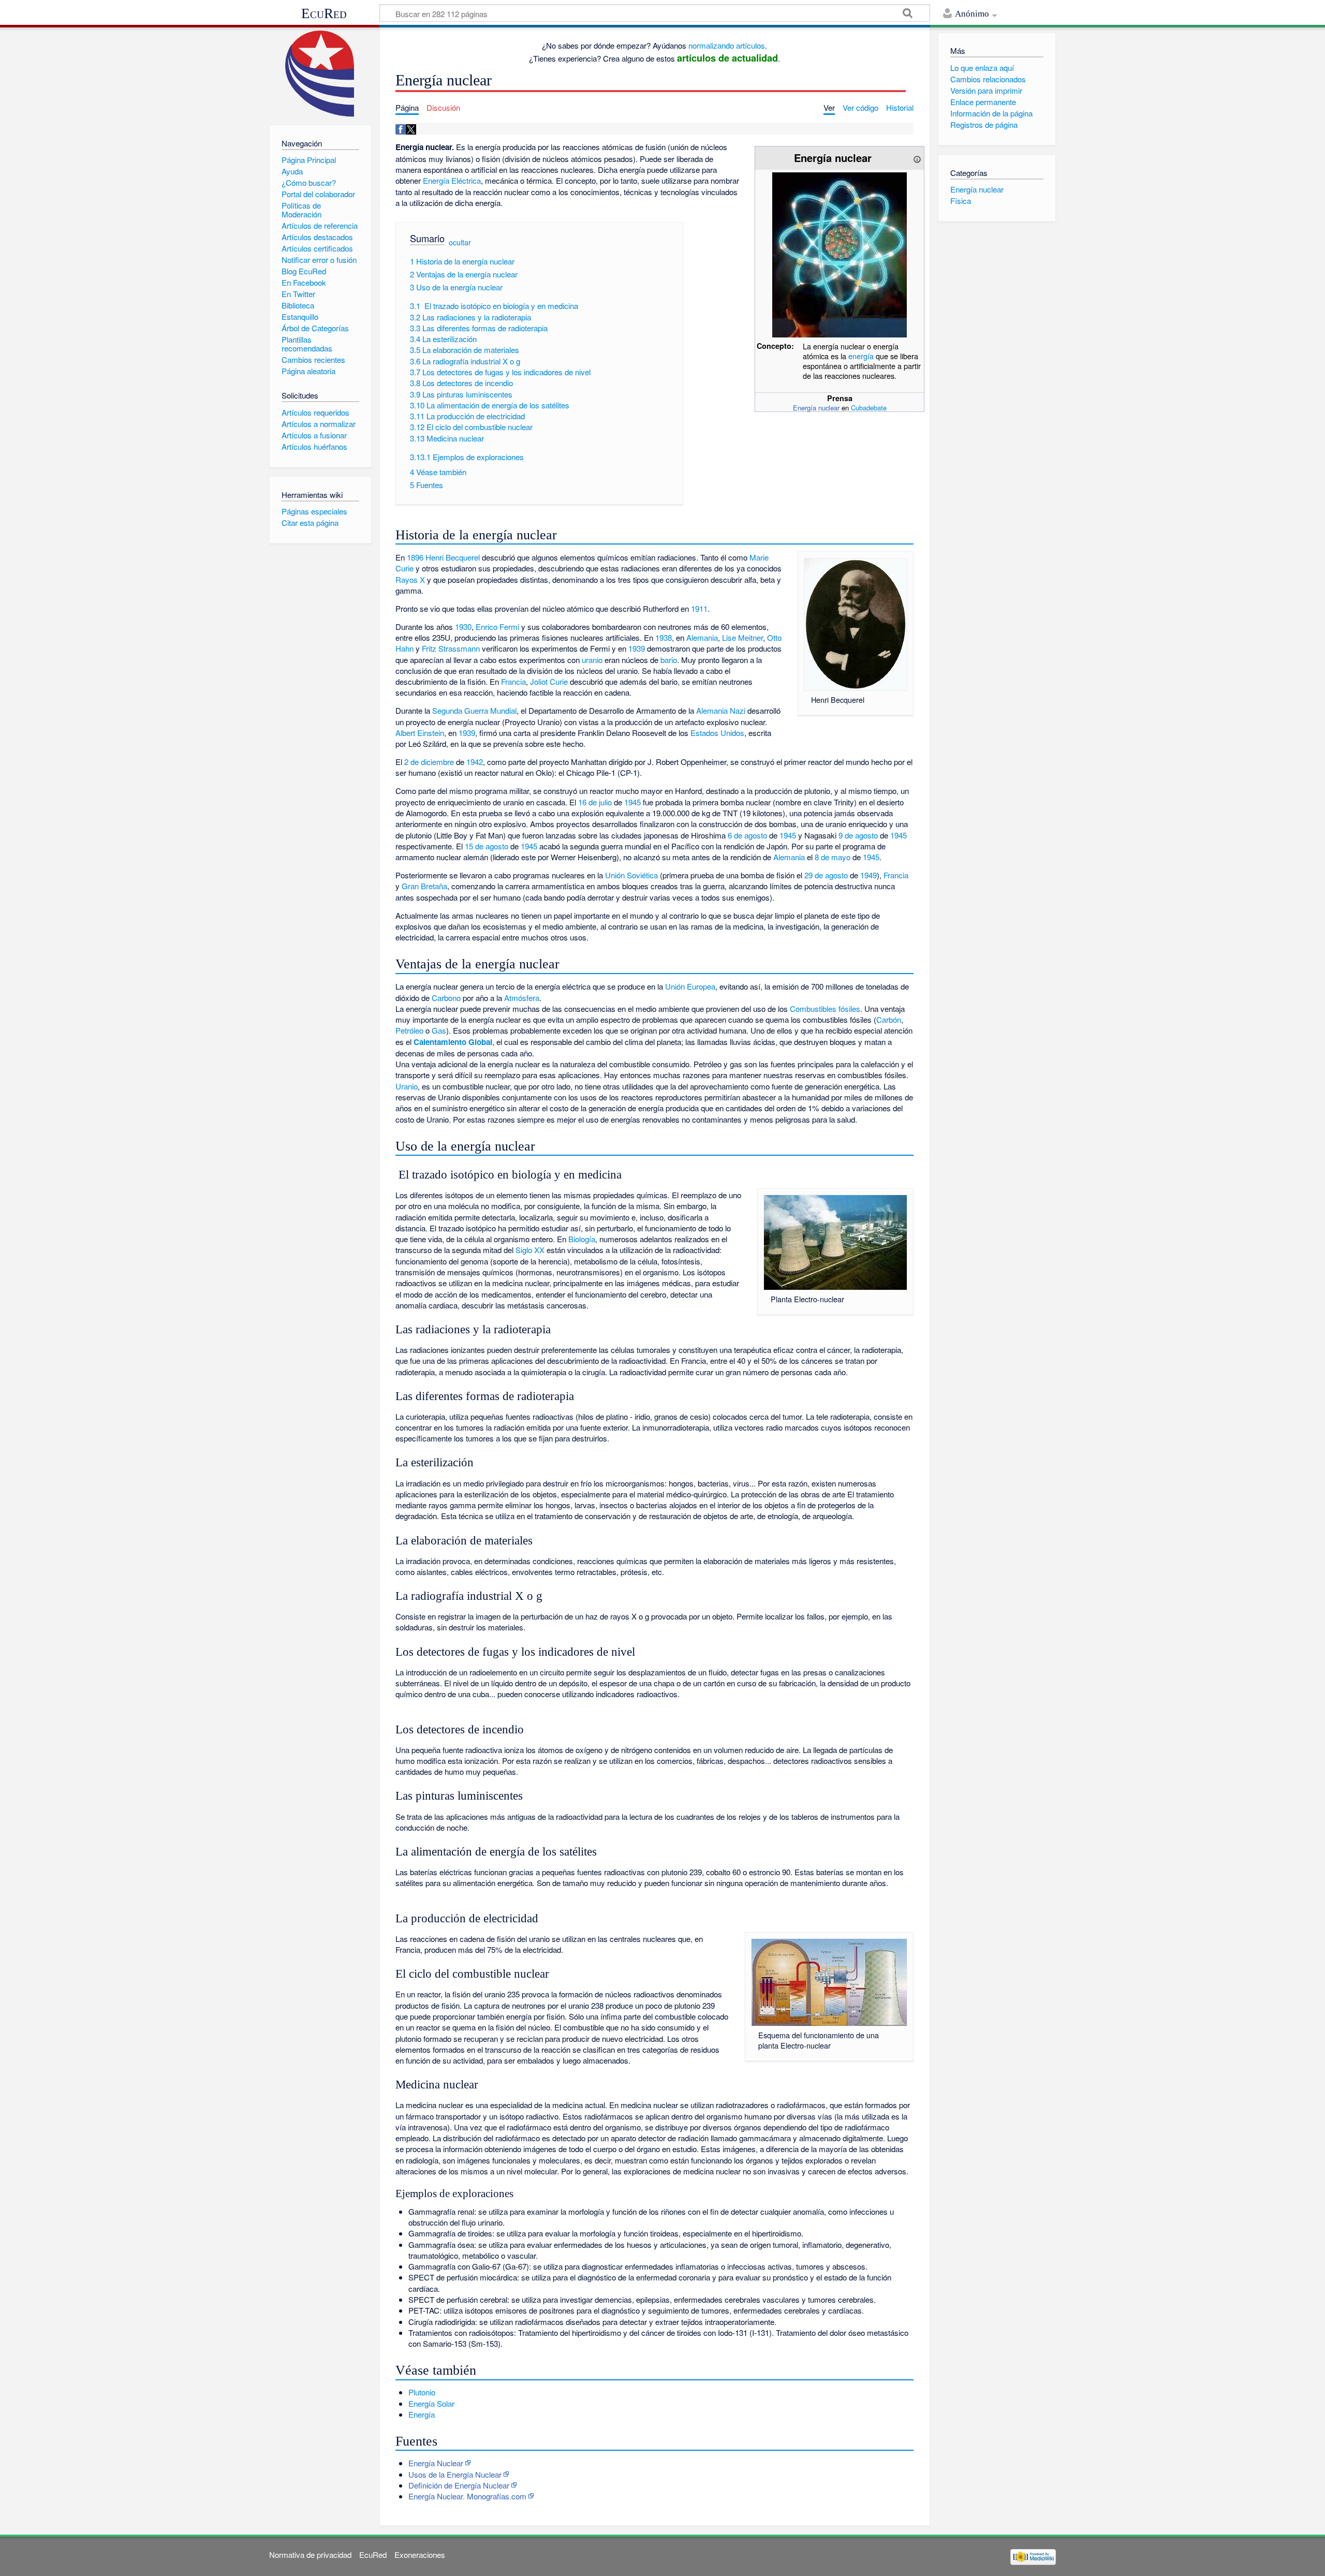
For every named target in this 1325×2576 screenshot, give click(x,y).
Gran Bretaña (424, 886)
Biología (582, 1239)
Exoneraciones (420, 2555)
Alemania (702, 637)
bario (669, 660)
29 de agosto (826, 875)
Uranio (407, 1086)
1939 (637, 648)
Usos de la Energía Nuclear (455, 2474)
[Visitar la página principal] (320, 74)
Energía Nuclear (436, 2463)
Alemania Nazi (721, 710)
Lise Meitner (742, 637)
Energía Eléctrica (452, 180)
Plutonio (422, 2392)
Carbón (889, 1019)
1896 (415, 557)
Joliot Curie (549, 681)
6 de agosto (747, 835)
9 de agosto (858, 835)
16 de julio (595, 802)
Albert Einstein (420, 733)
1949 (868, 875)
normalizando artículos (727, 45)
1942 (475, 762)
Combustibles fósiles (825, 1009)
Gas (439, 1030)
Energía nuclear (816, 408)
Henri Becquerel (453, 557)
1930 (463, 627)
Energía (422, 2414)
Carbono (446, 998)
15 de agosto (487, 846)
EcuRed (324, 13)
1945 (632, 802)
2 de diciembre (429, 762)
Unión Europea (690, 986)
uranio (592, 660)
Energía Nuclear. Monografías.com (467, 2496)
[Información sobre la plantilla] (917, 158)
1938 (664, 637)
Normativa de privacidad (310, 2555)
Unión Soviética (631, 875)
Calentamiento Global (453, 1042)
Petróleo (409, 1030)
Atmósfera (522, 998)
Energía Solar (431, 2403)
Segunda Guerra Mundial (474, 710)
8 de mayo (833, 857)
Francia (513, 681)
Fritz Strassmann (451, 648)
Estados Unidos (717, 733)
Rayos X (410, 579)
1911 (699, 608)
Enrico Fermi (497, 627)
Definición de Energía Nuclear (459, 2485)
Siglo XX (530, 1250)
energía (861, 356)
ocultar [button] (460, 242)
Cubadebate (869, 408)
